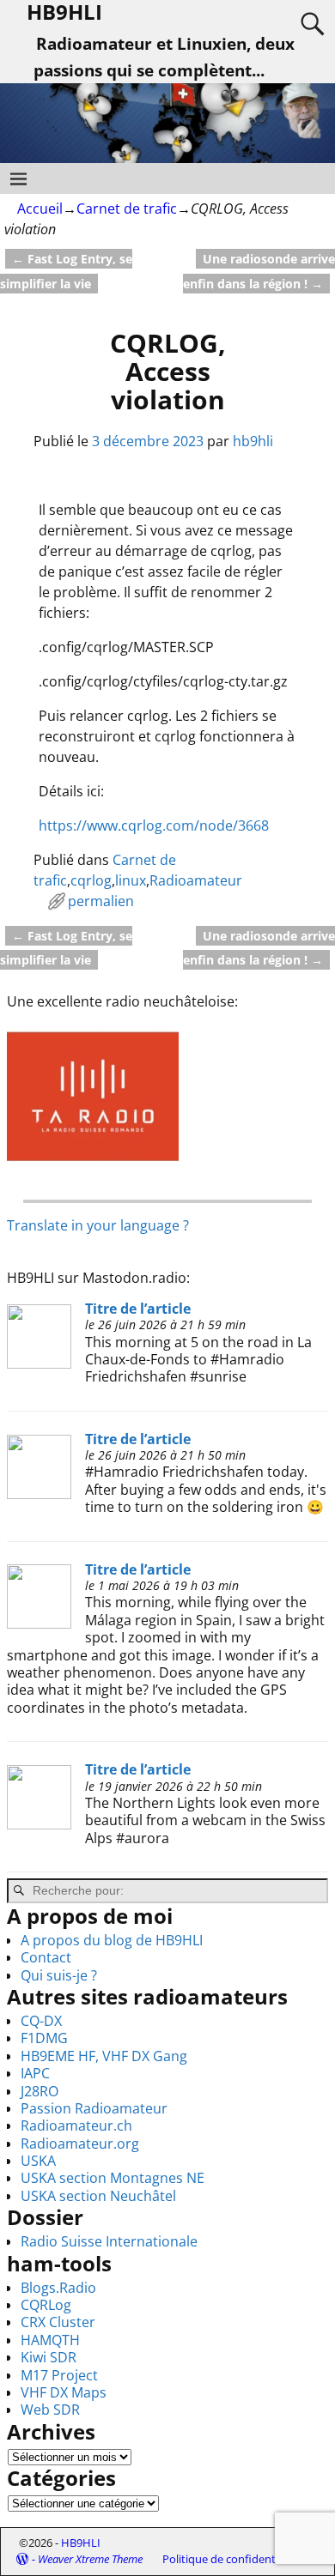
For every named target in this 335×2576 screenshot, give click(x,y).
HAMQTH (50, 2340)
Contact (46, 1957)
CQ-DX (41, 2021)
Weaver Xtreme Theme (90, 2559)
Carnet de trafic (127, 209)
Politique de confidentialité (231, 2559)
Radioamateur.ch (76, 2126)
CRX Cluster (58, 2322)
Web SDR (50, 2410)
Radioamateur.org (80, 2144)
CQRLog (46, 2305)
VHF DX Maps (64, 2392)
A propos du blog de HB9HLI (112, 1940)
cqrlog (91, 880)
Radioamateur (196, 880)
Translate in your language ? (98, 1225)
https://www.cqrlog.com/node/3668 (154, 825)
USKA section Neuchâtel (98, 2196)
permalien (101, 901)
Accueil (40, 209)
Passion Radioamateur (94, 2108)
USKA (38, 2161)
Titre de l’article (138, 1309)
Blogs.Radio (58, 2288)
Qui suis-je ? (59, 1975)
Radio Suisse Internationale (109, 2241)
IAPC (35, 2073)
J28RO (40, 2091)
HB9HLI (81, 2543)
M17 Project (59, 2375)
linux (131, 880)
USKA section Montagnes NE (113, 2178)
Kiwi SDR (49, 2357)
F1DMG (44, 2038)
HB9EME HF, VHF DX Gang (104, 2056)
